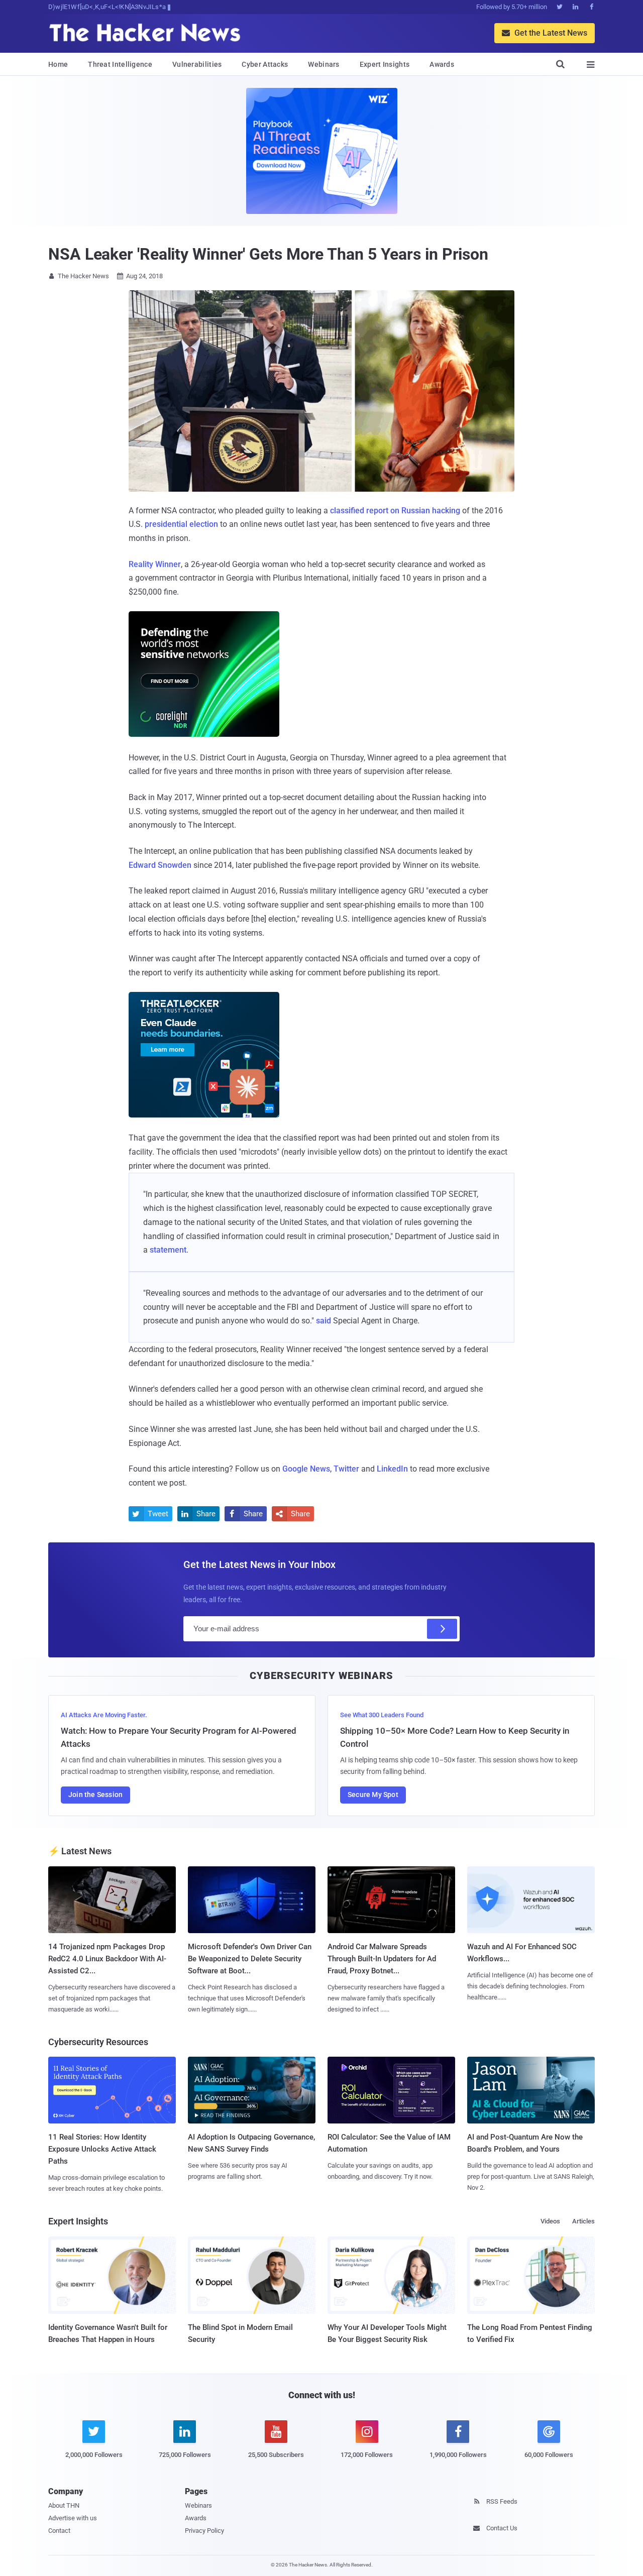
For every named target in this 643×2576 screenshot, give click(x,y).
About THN (64, 2505)
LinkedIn (392, 1469)
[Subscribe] (442, 1629)
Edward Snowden (160, 865)
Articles (583, 2221)
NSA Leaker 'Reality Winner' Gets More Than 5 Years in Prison (268, 254)
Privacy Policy (204, 2531)
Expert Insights (385, 64)
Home (58, 64)
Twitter (346, 1469)
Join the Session (95, 1795)
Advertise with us (73, 2518)
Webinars (324, 64)
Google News (306, 1469)
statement (168, 1250)
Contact (59, 2531)
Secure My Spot (373, 1795)
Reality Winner (155, 564)
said (324, 1321)
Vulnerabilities (197, 64)
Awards (442, 64)
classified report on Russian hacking (395, 511)
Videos (550, 2221)
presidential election (181, 524)
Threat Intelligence (120, 64)
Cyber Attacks (265, 64)
